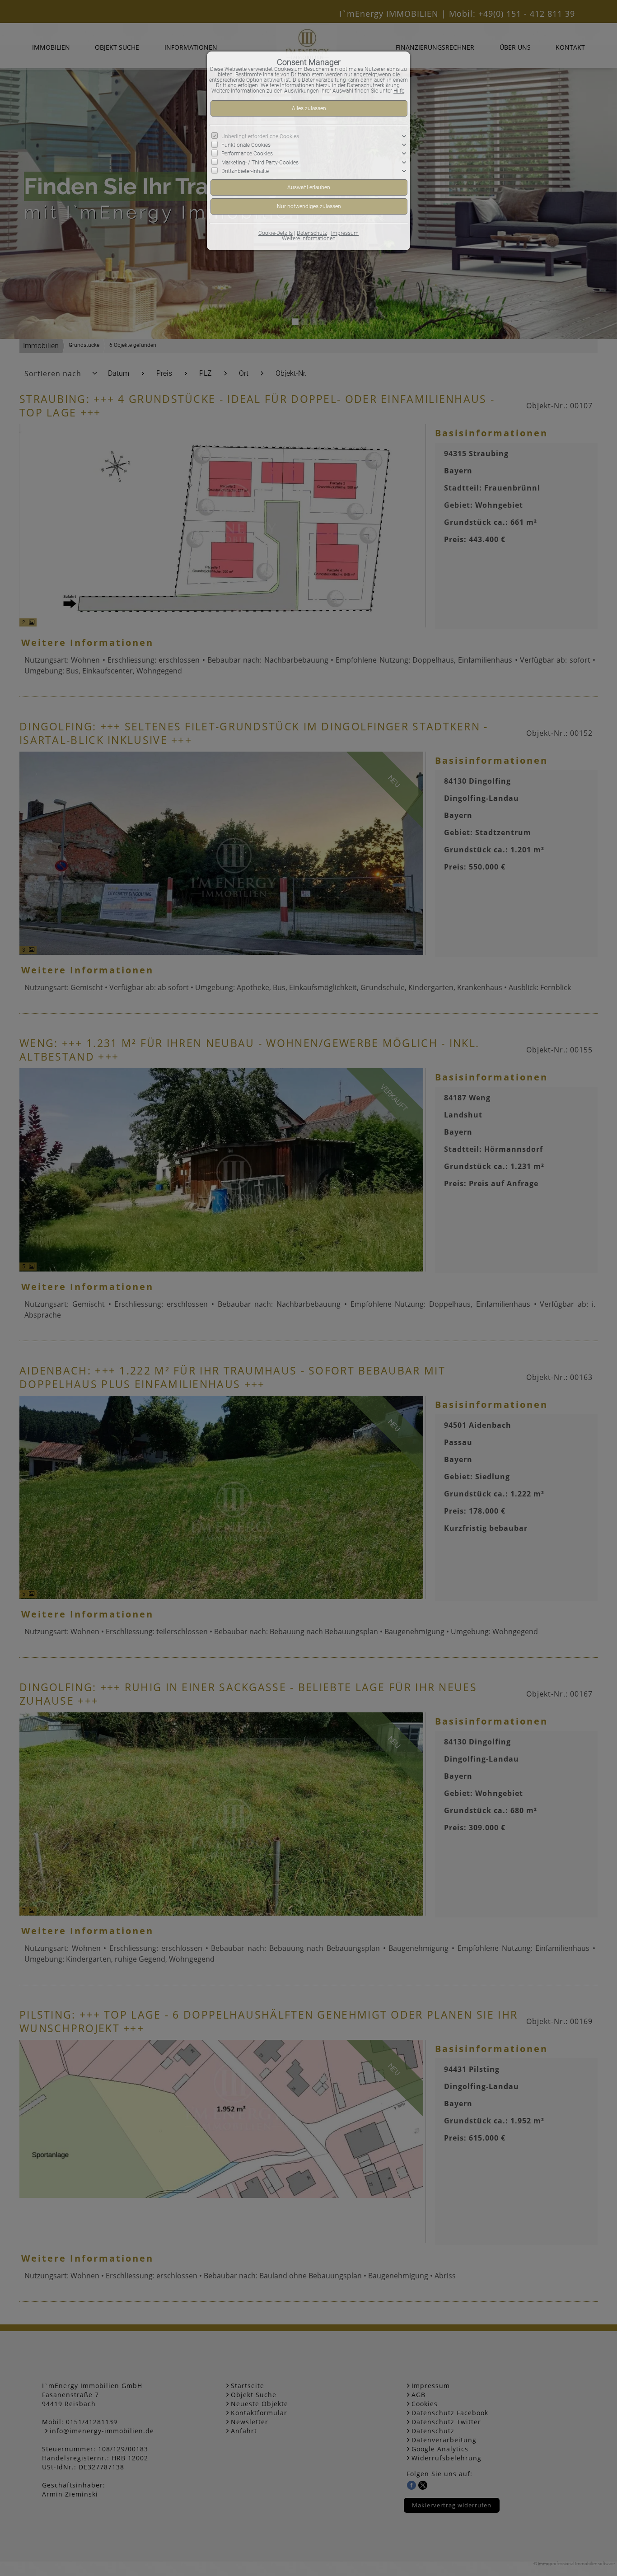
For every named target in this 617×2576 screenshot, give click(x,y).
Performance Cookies (247, 154)
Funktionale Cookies (246, 145)
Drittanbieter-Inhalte (245, 171)
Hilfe (399, 91)
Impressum (345, 233)
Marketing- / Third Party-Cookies (260, 162)
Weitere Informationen (309, 238)
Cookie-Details (276, 233)
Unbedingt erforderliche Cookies (260, 136)
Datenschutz (312, 233)
